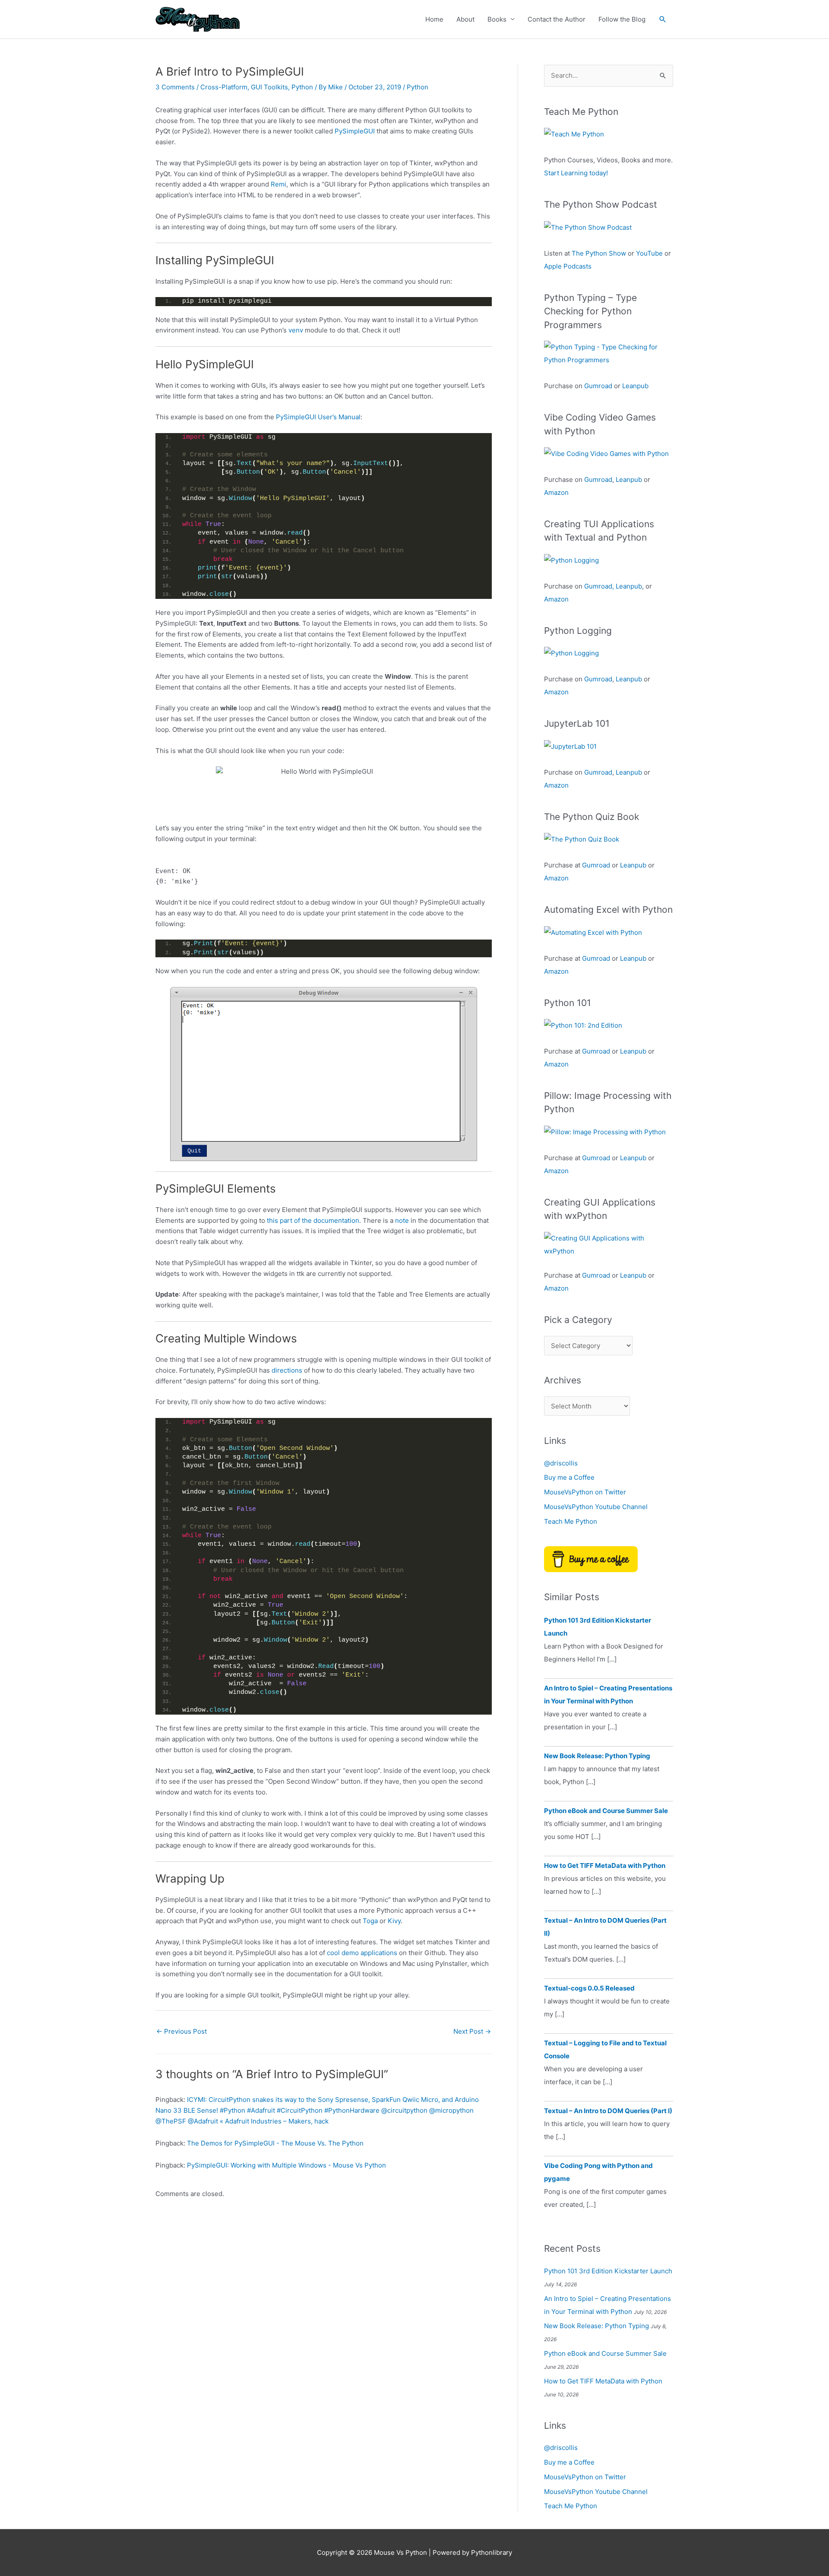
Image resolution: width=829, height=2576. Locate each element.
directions (287, 1370)
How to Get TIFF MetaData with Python (605, 1866)
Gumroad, (599, 586)
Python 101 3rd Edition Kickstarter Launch (608, 2271)
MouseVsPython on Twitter (585, 1492)
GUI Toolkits (269, 87)
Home (434, 19)
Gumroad (598, 386)
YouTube (649, 253)
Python (302, 87)
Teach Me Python (571, 1521)
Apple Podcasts (568, 266)
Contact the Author (557, 19)
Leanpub (635, 386)
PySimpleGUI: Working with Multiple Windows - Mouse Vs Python (286, 2165)
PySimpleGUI (355, 131)
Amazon (556, 492)
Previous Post (182, 2031)
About (465, 19)
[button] (663, 19)
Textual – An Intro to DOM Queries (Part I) (608, 2111)
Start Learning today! (576, 173)
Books (497, 19)
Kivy (394, 1921)
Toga (370, 1921)
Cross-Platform (224, 87)
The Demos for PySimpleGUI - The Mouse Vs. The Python (275, 2143)
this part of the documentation (313, 1220)
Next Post (472, 2031)
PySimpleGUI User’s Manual (318, 417)
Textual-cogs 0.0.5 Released (589, 1988)
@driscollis (561, 1463)
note (402, 1220)
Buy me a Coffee (569, 1477)
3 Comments (175, 87)
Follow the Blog (622, 19)
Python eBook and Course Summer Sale (606, 1811)
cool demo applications (362, 1953)
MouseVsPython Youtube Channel (596, 1507)
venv (296, 330)
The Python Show (599, 253)
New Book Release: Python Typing (597, 1756)
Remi (278, 184)
